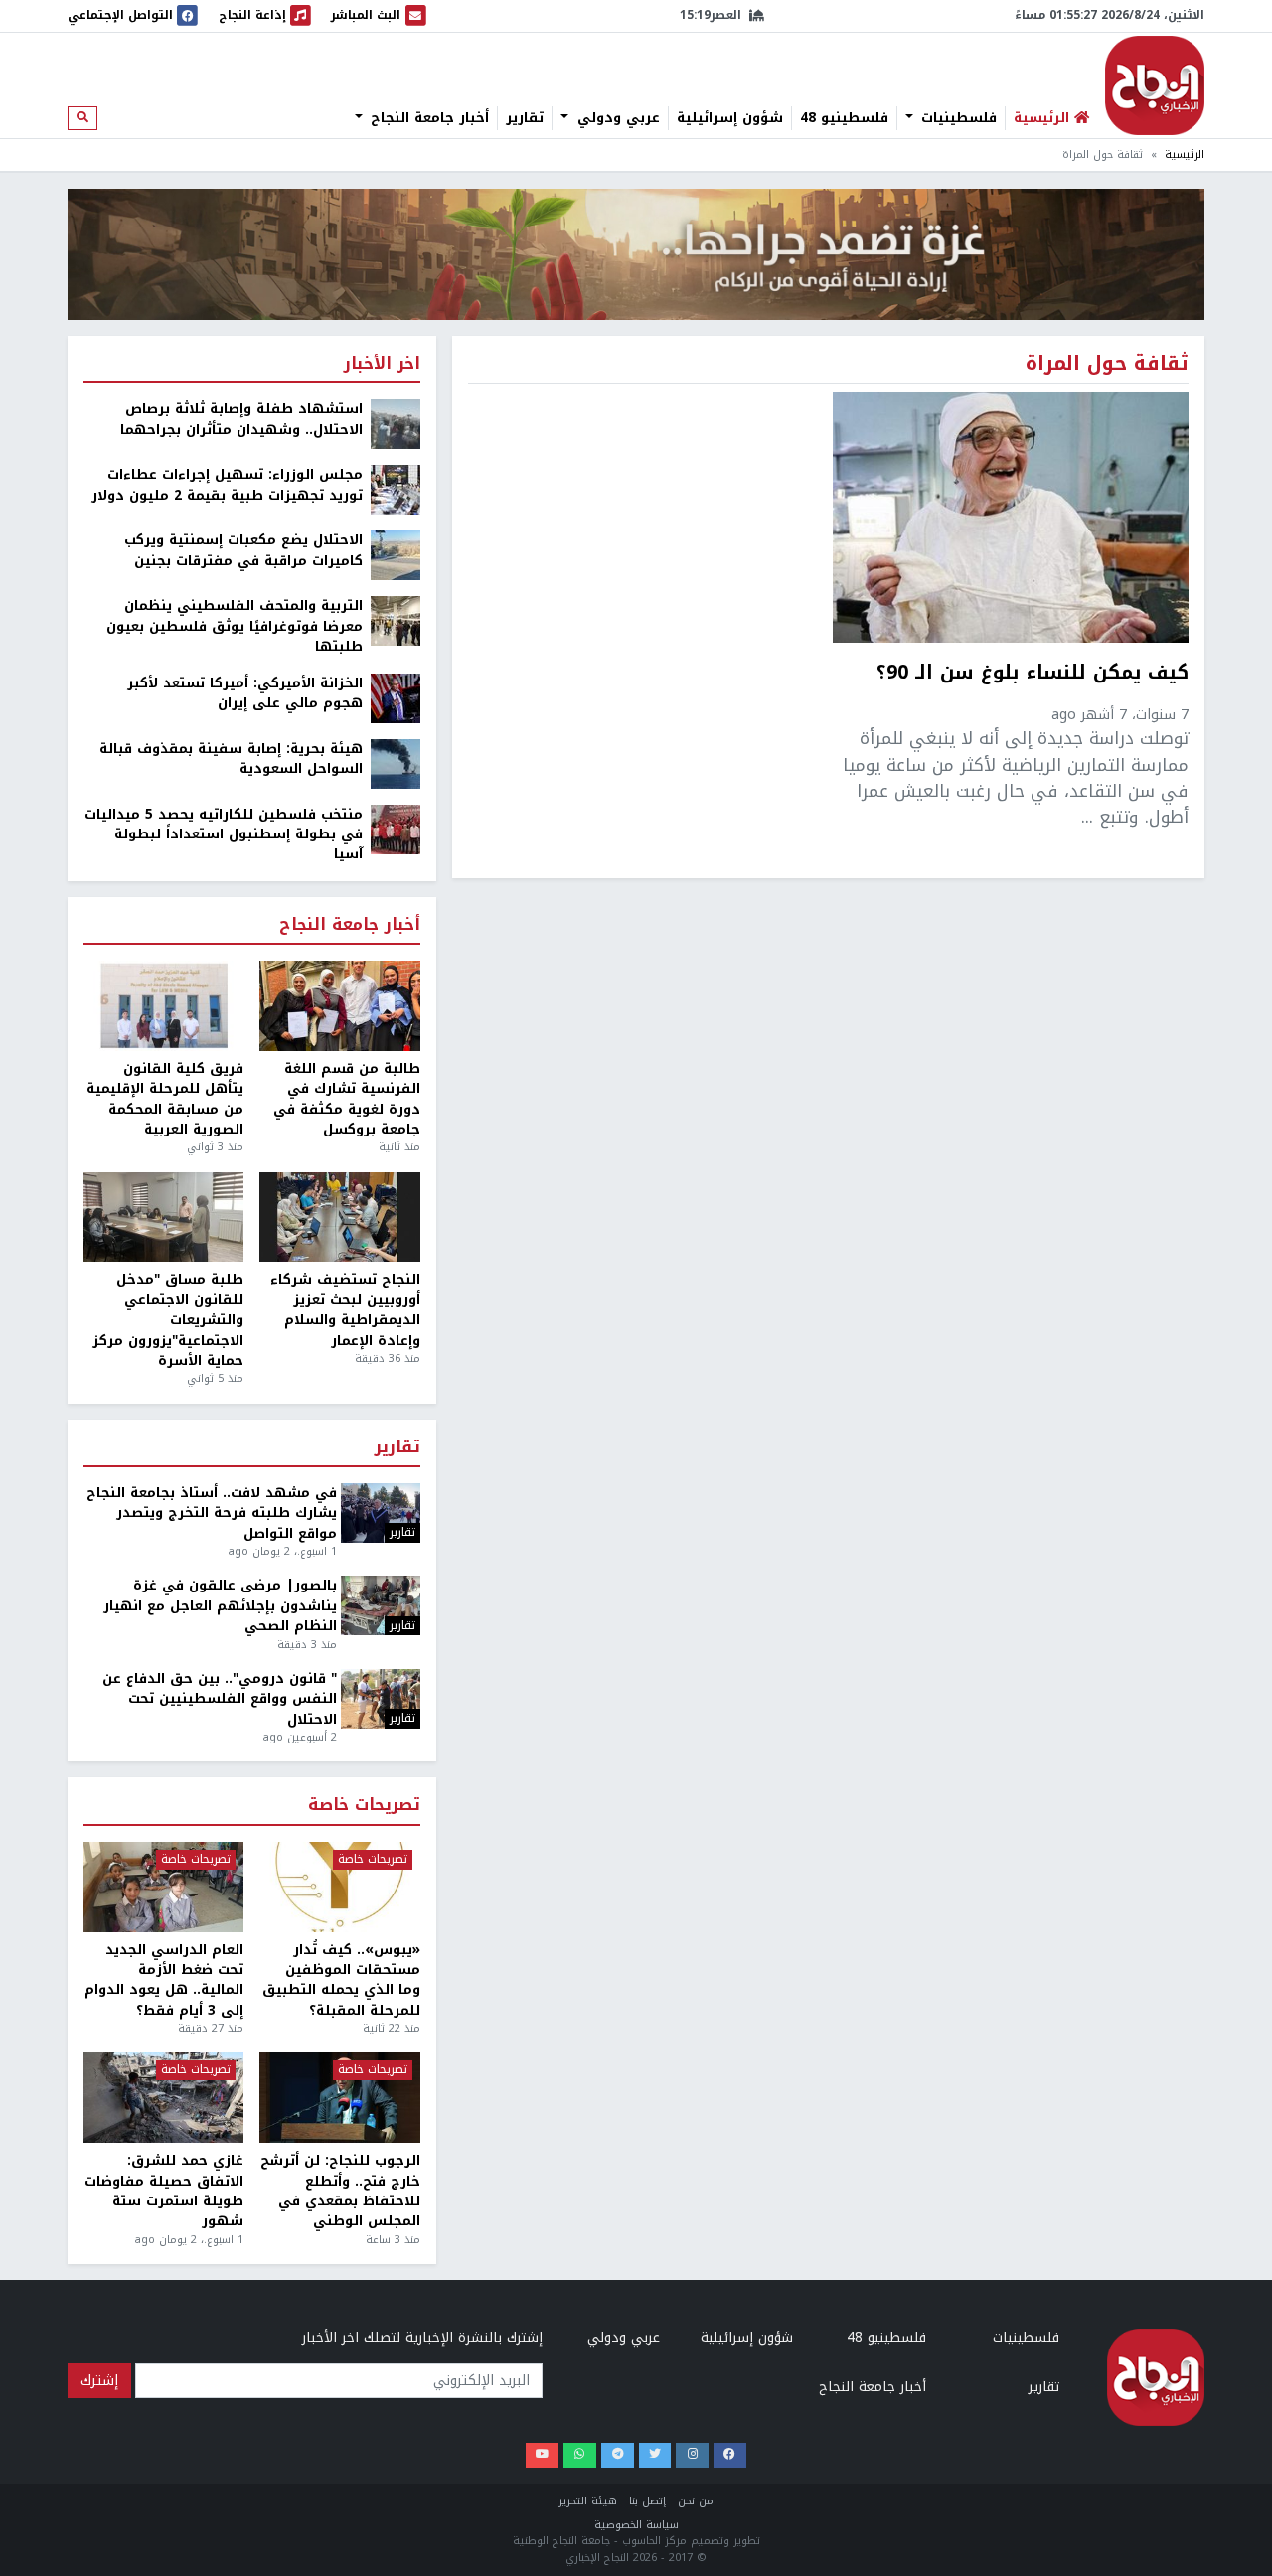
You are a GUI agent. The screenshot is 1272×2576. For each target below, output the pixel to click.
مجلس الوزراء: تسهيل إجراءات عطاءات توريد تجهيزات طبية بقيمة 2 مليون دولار (227, 485)
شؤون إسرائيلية (730, 118)
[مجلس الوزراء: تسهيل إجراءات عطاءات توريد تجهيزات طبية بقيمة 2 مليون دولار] (396, 489)
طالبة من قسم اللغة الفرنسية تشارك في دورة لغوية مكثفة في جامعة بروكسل (346, 1100)
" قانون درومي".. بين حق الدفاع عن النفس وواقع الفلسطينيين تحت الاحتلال (220, 1699)
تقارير (525, 118)
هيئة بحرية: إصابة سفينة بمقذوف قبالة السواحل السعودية (231, 759)
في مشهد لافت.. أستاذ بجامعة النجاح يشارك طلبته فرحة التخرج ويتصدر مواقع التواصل (212, 1514)
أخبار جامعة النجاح (427, 118)
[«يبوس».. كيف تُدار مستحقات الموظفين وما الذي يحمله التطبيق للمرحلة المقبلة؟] (339, 1887)
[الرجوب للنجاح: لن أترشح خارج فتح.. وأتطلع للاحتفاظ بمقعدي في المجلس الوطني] (339, 2098)
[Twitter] (655, 2455)
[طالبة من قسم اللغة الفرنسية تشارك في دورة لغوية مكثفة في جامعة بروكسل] (339, 1006)
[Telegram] (618, 2455)
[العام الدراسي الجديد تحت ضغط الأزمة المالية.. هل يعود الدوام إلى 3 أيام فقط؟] (163, 1887)
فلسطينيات (956, 118)
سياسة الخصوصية (636, 2525)
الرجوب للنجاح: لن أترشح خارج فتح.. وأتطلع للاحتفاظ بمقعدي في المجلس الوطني (340, 2192)
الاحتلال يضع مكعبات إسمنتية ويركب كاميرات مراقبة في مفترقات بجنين (243, 551)
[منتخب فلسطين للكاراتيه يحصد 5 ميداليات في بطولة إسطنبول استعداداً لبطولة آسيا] (396, 828)
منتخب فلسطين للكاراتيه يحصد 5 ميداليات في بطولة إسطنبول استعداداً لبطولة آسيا (224, 835)
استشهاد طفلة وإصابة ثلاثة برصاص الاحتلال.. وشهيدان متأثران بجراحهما (241, 420)
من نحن (696, 2501)
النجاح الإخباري (1155, 85)
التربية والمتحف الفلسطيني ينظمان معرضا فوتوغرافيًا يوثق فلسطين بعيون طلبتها (235, 626)
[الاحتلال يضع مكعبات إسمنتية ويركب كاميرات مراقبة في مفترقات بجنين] (396, 555)
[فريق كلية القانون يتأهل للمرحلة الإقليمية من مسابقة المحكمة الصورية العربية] (163, 1006)
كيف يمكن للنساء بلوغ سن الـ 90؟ (1033, 675)
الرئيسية (1185, 154)
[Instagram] (692, 2455)
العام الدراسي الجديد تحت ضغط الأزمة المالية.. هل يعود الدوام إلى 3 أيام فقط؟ (164, 1981)
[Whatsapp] (580, 2455)
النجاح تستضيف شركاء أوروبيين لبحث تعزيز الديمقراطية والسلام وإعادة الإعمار (345, 1310)
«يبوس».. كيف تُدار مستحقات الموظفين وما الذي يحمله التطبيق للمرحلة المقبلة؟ (341, 1981)
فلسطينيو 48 (844, 118)
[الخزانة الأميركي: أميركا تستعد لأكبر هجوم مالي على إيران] (396, 697)
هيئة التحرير (588, 2501)
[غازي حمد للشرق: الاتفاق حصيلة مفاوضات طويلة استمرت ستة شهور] (163, 2098)
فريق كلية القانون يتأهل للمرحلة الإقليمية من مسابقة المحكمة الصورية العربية (165, 1100)
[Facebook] (730, 2455)
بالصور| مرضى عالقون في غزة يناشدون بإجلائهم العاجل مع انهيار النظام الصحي (220, 1606)
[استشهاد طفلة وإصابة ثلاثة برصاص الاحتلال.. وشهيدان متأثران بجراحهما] (396, 424)
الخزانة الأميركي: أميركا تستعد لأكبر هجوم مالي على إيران (245, 694)
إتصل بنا (647, 2501)
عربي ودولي (616, 118)
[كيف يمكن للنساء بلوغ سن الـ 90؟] (1011, 518)
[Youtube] (542, 2455)
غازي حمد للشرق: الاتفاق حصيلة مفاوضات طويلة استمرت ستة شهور (164, 2192)
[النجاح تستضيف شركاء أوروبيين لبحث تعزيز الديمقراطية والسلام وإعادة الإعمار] (339, 1217)
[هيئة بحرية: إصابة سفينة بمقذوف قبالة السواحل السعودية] (396, 762)
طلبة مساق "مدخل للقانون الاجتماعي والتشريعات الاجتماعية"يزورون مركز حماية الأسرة (168, 1320)
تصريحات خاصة (364, 1806)
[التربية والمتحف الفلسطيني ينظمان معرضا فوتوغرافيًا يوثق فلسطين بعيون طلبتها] (396, 620)
